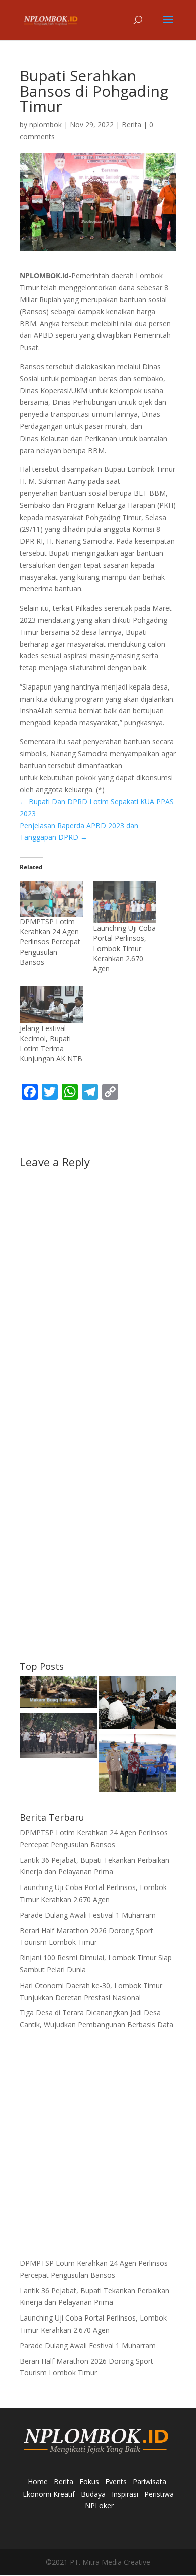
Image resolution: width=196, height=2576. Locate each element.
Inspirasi (125, 2494)
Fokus (89, 2482)
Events (116, 2482)
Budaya (93, 2494)
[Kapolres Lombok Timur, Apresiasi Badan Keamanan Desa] (58, 1738)
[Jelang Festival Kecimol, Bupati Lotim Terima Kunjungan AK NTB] (51, 1005)
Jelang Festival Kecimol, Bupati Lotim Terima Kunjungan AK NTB (51, 1043)
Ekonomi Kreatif (49, 2494)
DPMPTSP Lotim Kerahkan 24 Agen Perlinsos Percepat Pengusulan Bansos (50, 942)
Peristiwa (159, 2494)
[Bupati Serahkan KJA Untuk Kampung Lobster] (138, 1765)
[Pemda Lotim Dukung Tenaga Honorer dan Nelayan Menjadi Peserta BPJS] (138, 1704)
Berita (131, 124)
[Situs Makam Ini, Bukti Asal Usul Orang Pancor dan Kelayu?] (58, 1693)
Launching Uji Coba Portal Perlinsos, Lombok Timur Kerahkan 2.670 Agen (124, 948)
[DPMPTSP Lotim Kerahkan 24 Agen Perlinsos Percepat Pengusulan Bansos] (51, 899)
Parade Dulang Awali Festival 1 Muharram (88, 1915)
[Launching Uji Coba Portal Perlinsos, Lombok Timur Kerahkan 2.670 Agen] (125, 902)
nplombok (45, 124)
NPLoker (99, 2505)
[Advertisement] (98, 1549)
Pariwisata (150, 2482)
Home (38, 2482)
